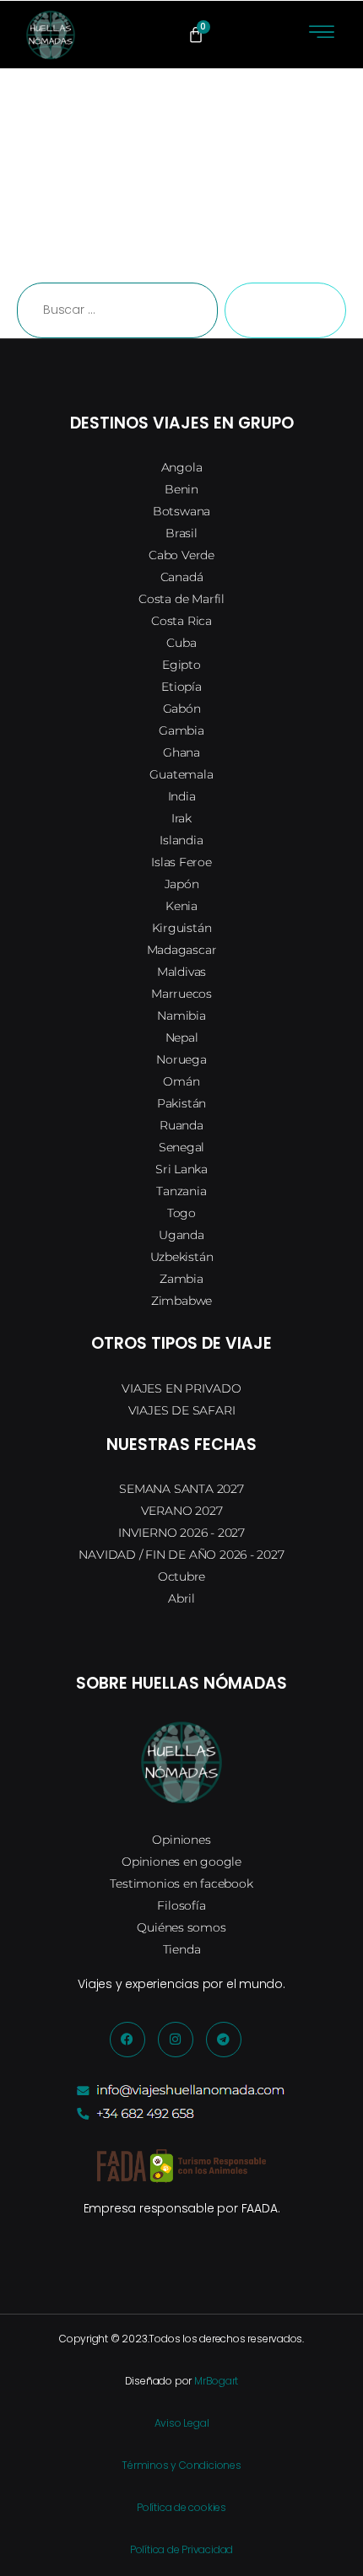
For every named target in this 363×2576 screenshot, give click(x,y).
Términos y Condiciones (181, 2465)
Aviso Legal (182, 2423)
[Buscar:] (114, 314)
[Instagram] (176, 2040)
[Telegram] (224, 2040)
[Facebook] (127, 2040)
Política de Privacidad (181, 2549)
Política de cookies (181, 2507)
